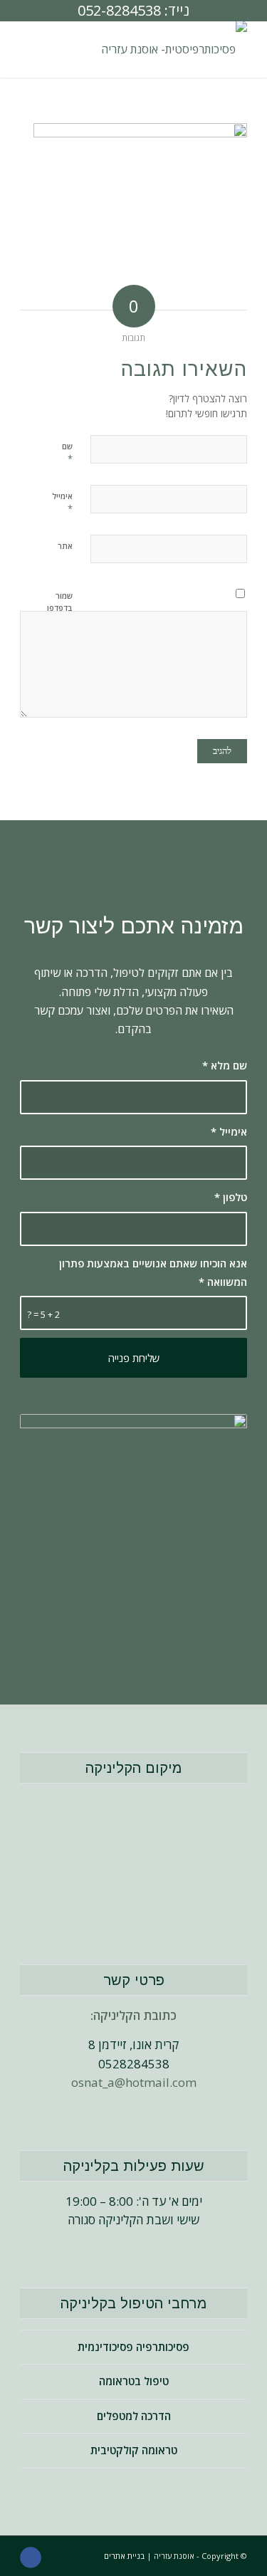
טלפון (231, 1197)
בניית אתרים (124, 2556)
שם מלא (225, 1065)
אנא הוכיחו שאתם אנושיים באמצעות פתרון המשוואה (153, 1272)
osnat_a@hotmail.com (134, 2082)
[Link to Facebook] (31, 2557)
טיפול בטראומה (134, 2381)
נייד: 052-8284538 (133, 10)
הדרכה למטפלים (134, 2416)
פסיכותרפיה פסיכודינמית (133, 2347)
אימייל (229, 1131)
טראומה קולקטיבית (134, 2450)
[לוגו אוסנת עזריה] (156, 49)
